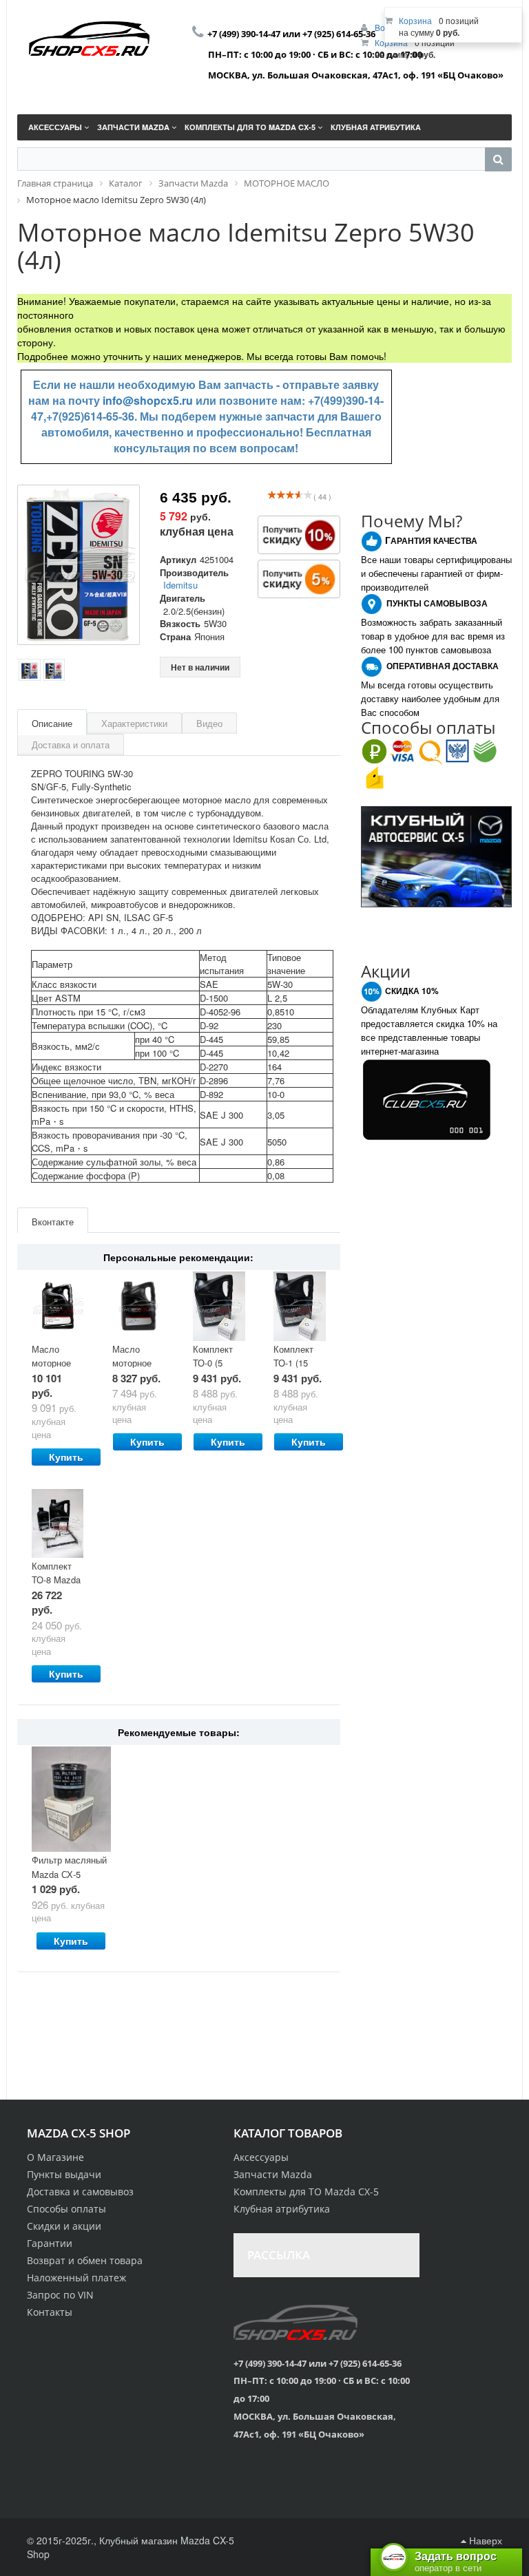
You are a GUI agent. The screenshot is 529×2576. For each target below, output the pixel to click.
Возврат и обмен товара (85, 2260)
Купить (66, 1457)
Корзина (415, 20)
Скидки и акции (64, 2226)
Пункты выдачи (64, 2174)
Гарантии (50, 2243)
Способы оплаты (66, 2209)
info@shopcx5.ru (148, 400)
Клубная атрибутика (282, 2209)
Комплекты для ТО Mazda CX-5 (306, 2192)
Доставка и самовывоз (80, 2192)
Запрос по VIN (60, 2295)
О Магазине (55, 2157)
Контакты (50, 2312)
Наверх (484, 2540)
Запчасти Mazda (273, 2174)
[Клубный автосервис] (436, 855)
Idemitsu (180, 585)
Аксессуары (261, 2157)
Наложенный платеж (76, 2278)
